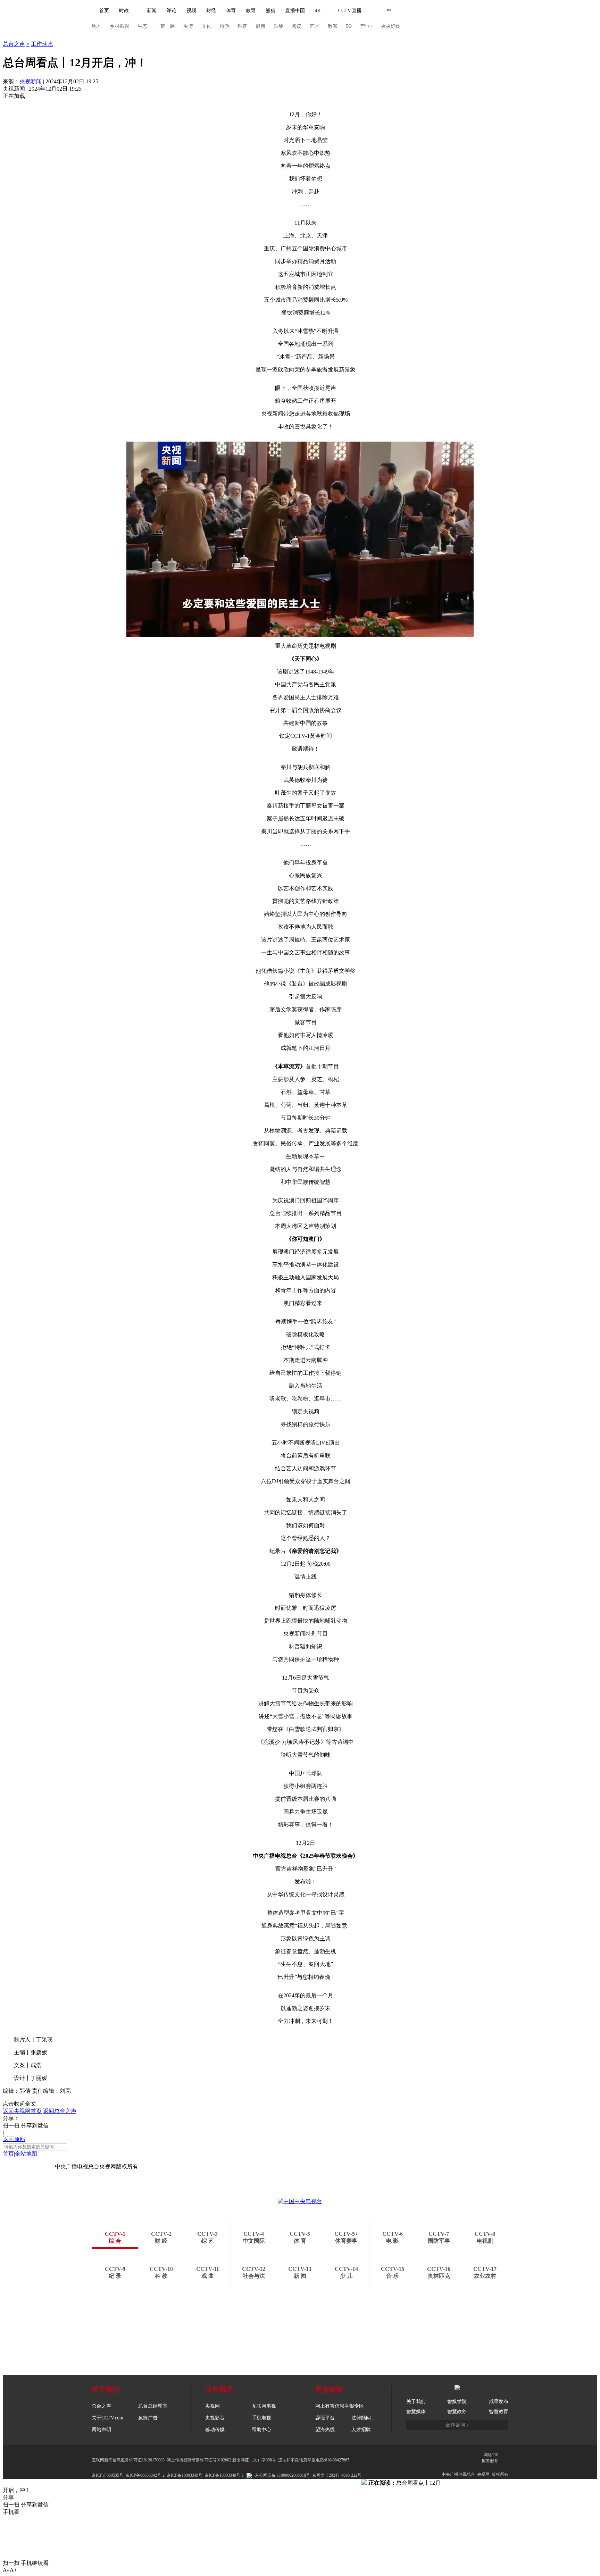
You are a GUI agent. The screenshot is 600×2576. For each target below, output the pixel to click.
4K (318, 11)
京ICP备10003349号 (185, 2475)
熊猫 (270, 11)
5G (349, 26)
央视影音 (215, 2418)
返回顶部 (14, 2139)
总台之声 (14, 37)
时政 (124, 11)
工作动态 (42, 44)
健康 (260, 26)
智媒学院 (457, 2402)
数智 (333, 26)
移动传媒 (215, 2430)
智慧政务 (457, 2412)
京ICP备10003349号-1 (29, 2167)
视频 (191, 11)
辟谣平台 (325, 2418)
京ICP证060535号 (107, 2475)
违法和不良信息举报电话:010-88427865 (314, 2460)
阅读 (297, 26)
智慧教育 (499, 2412)
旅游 (224, 26)
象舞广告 (148, 2418)
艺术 (315, 26)
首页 (104, 11)
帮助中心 (261, 2430)
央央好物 (391, 26)
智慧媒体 (416, 2412)
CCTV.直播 (350, 11)
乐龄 (278, 26)
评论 (172, 11)
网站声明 (101, 2430)
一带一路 (165, 26)
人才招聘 (361, 2430)
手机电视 (261, 2418)
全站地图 (26, 2154)
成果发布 (499, 2402)
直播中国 (295, 11)
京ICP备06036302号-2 (145, 2475)
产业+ (366, 26)
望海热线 (325, 2430)
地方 (97, 26)
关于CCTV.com (107, 2418)
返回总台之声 (60, 2111)
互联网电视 (264, 2406)
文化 (206, 26)
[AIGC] (426, 11)
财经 (211, 11)
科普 (242, 26)
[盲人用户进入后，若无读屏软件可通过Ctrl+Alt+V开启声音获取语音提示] (460, 11)
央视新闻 (31, 81)
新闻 (152, 11)
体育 (231, 11)
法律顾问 (361, 2418)
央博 (188, 26)
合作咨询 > (457, 2425)
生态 (142, 26)
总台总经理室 (153, 2406)
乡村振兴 (119, 26)
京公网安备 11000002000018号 (282, 2475)
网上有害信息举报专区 (340, 2406)
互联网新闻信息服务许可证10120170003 (128, 2460)
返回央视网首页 (22, 2111)
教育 (251, 11)
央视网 (212, 2406)
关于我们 (416, 2402)
